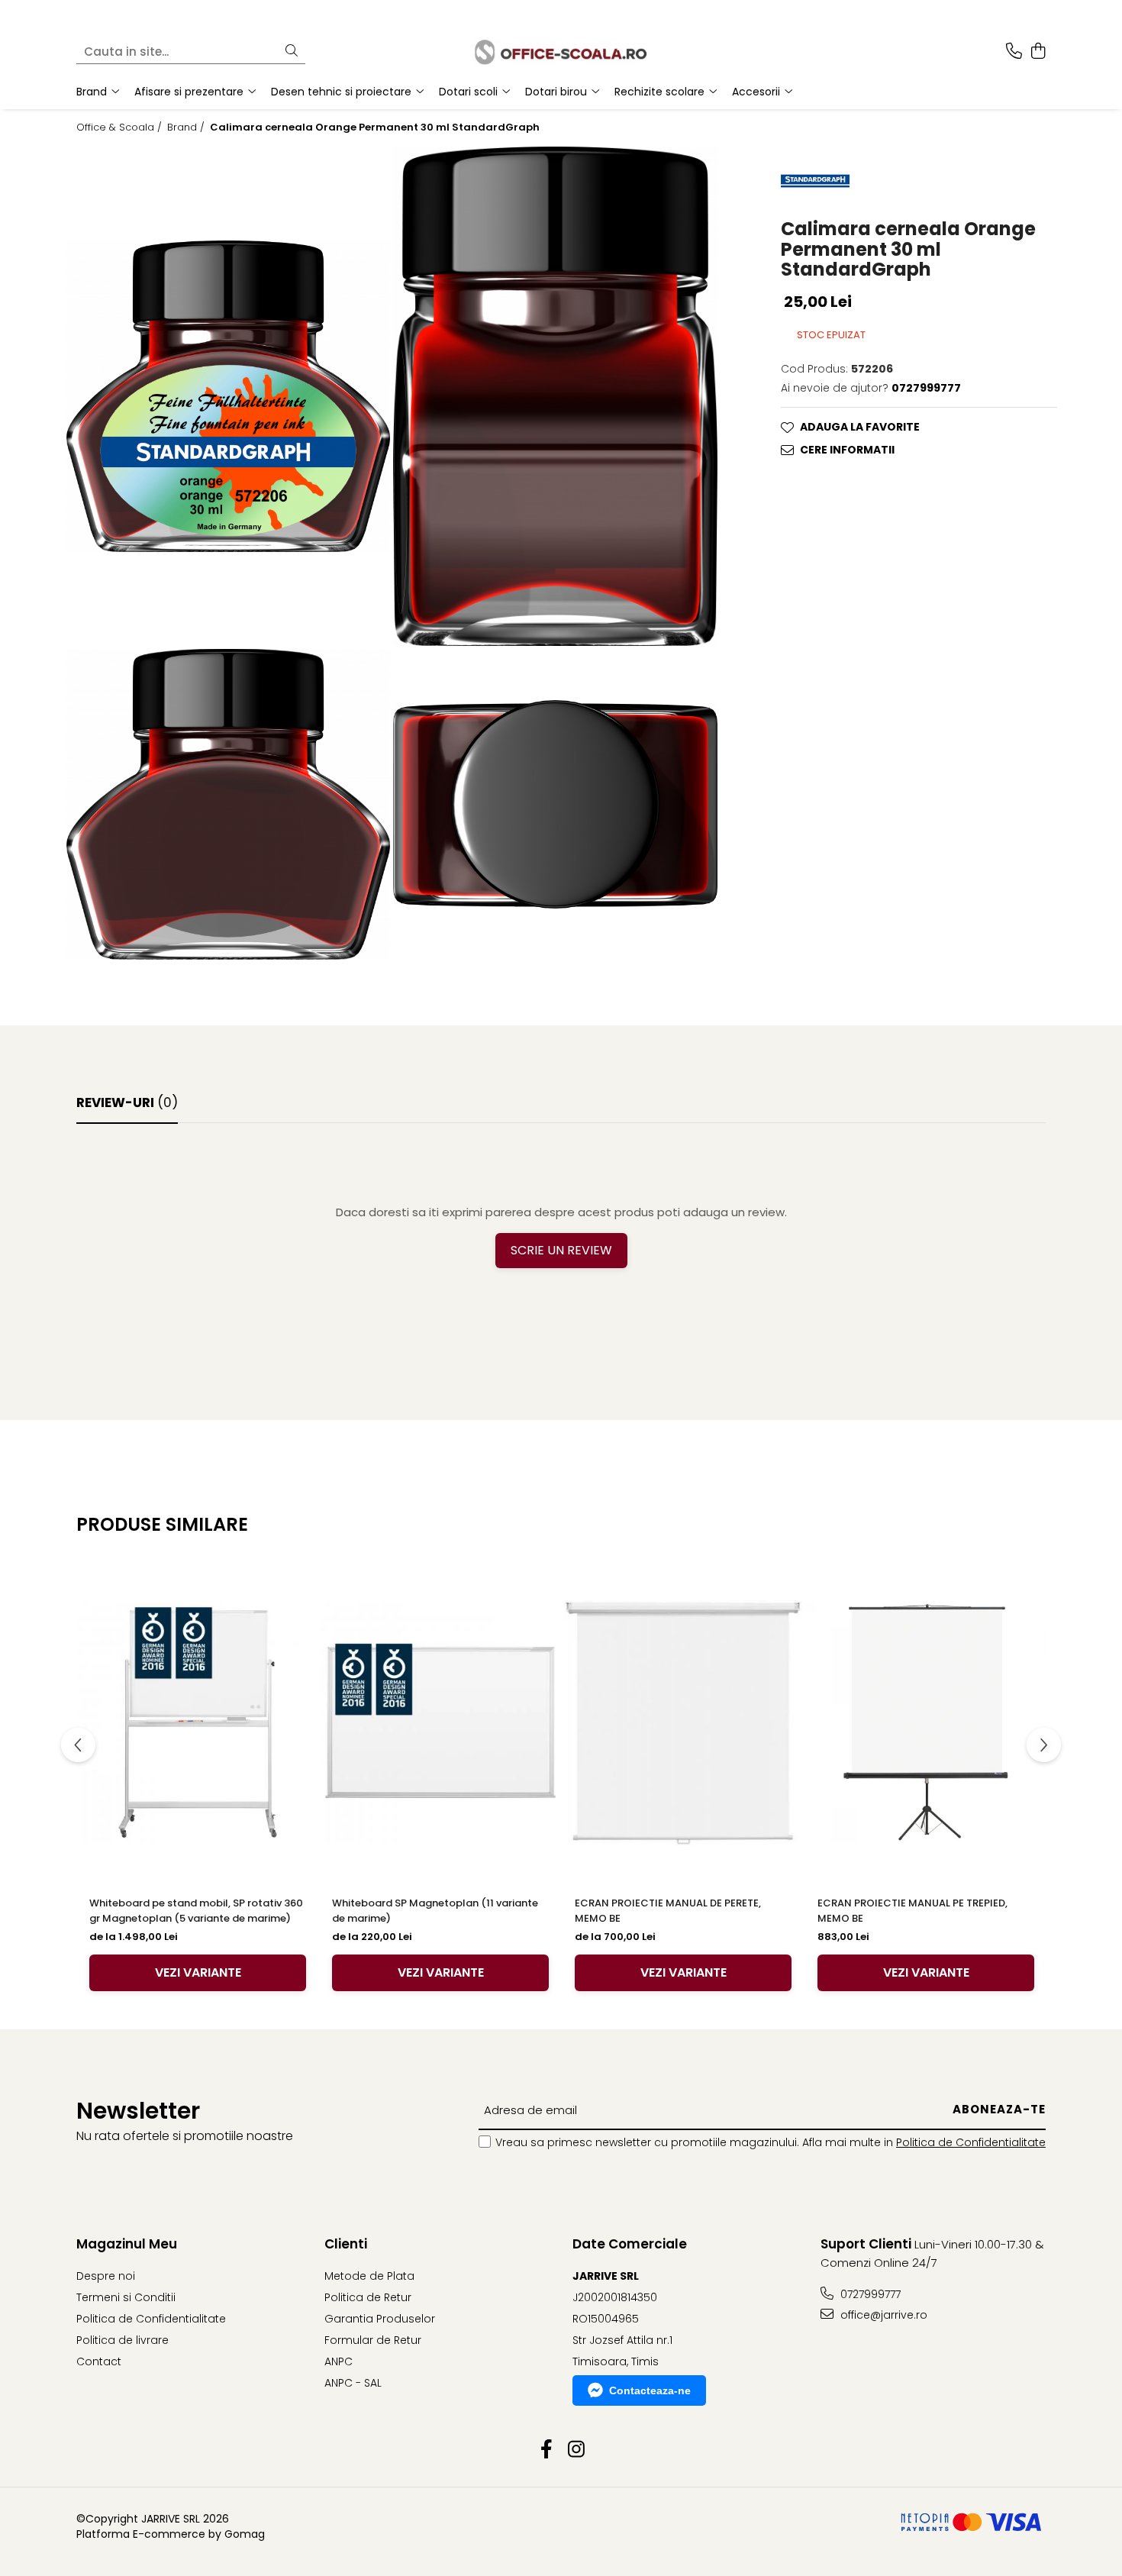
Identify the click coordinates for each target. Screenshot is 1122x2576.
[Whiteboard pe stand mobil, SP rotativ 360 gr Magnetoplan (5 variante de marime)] (198, 1723)
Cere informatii (847, 450)
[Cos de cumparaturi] (1038, 52)
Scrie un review (561, 1250)
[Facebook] (546, 2450)
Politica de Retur (368, 2297)
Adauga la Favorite (860, 427)
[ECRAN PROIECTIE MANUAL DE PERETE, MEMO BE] (683, 1723)
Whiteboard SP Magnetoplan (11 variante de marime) (435, 1911)
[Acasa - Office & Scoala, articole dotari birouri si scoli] (561, 52)
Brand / (187, 128)
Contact (99, 2361)
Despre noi (106, 2276)
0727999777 (869, 2294)
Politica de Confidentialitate (971, 2142)
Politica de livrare (123, 2340)
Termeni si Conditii (126, 2297)
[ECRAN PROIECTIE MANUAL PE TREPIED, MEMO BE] (926, 1723)
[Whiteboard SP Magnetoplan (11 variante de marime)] (440, 1723)
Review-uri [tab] (127, 1102)
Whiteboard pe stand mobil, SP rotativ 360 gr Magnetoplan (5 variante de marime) (196, 1911)
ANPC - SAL (353, 2383)
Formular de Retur (373, 2340)
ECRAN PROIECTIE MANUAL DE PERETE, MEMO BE (668, 1911)
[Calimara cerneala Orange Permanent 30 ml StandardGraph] (228, 396)
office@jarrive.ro (882, 2315)
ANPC (339, 2361)
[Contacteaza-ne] (1014, 52)
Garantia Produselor (380, 2319)
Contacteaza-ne (650, 2390)
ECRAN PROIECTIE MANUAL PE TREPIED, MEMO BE (912, 1911)
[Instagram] (576, 2450)
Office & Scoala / (121, 128)
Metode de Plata (369, 2276)
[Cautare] (292, 52)
